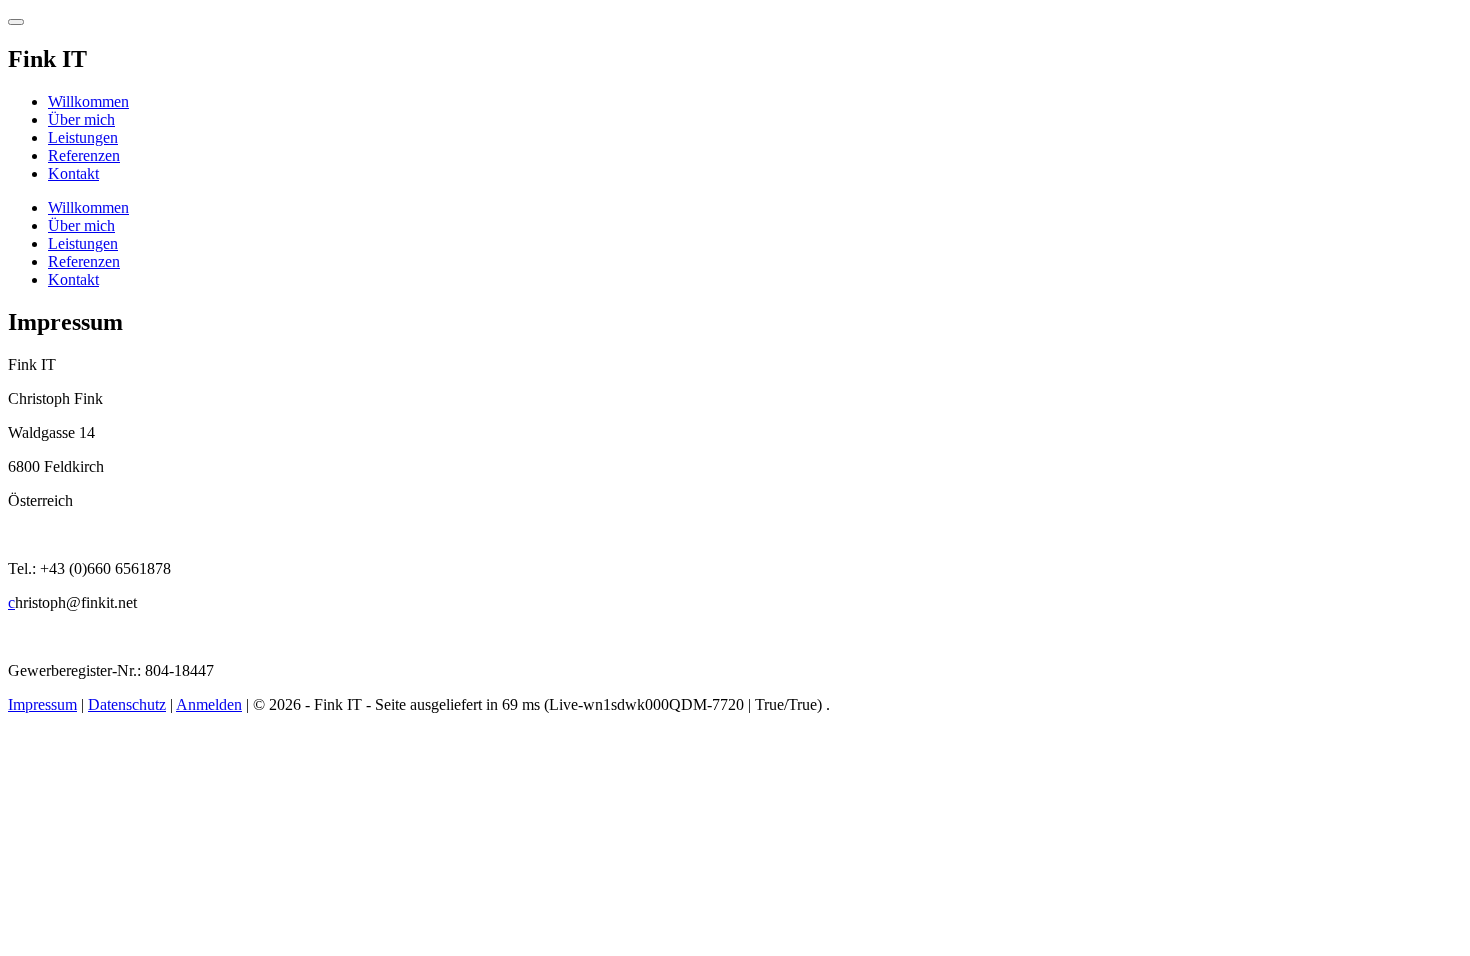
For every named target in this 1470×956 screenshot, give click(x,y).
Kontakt (73, 173)
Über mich (81, 119)
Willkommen (88, 101)
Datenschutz (127, 704)
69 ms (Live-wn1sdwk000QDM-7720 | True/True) (664, 704)
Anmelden (209, 704)
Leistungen (83, 137)
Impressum (42, 704)
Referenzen (84, 155)
